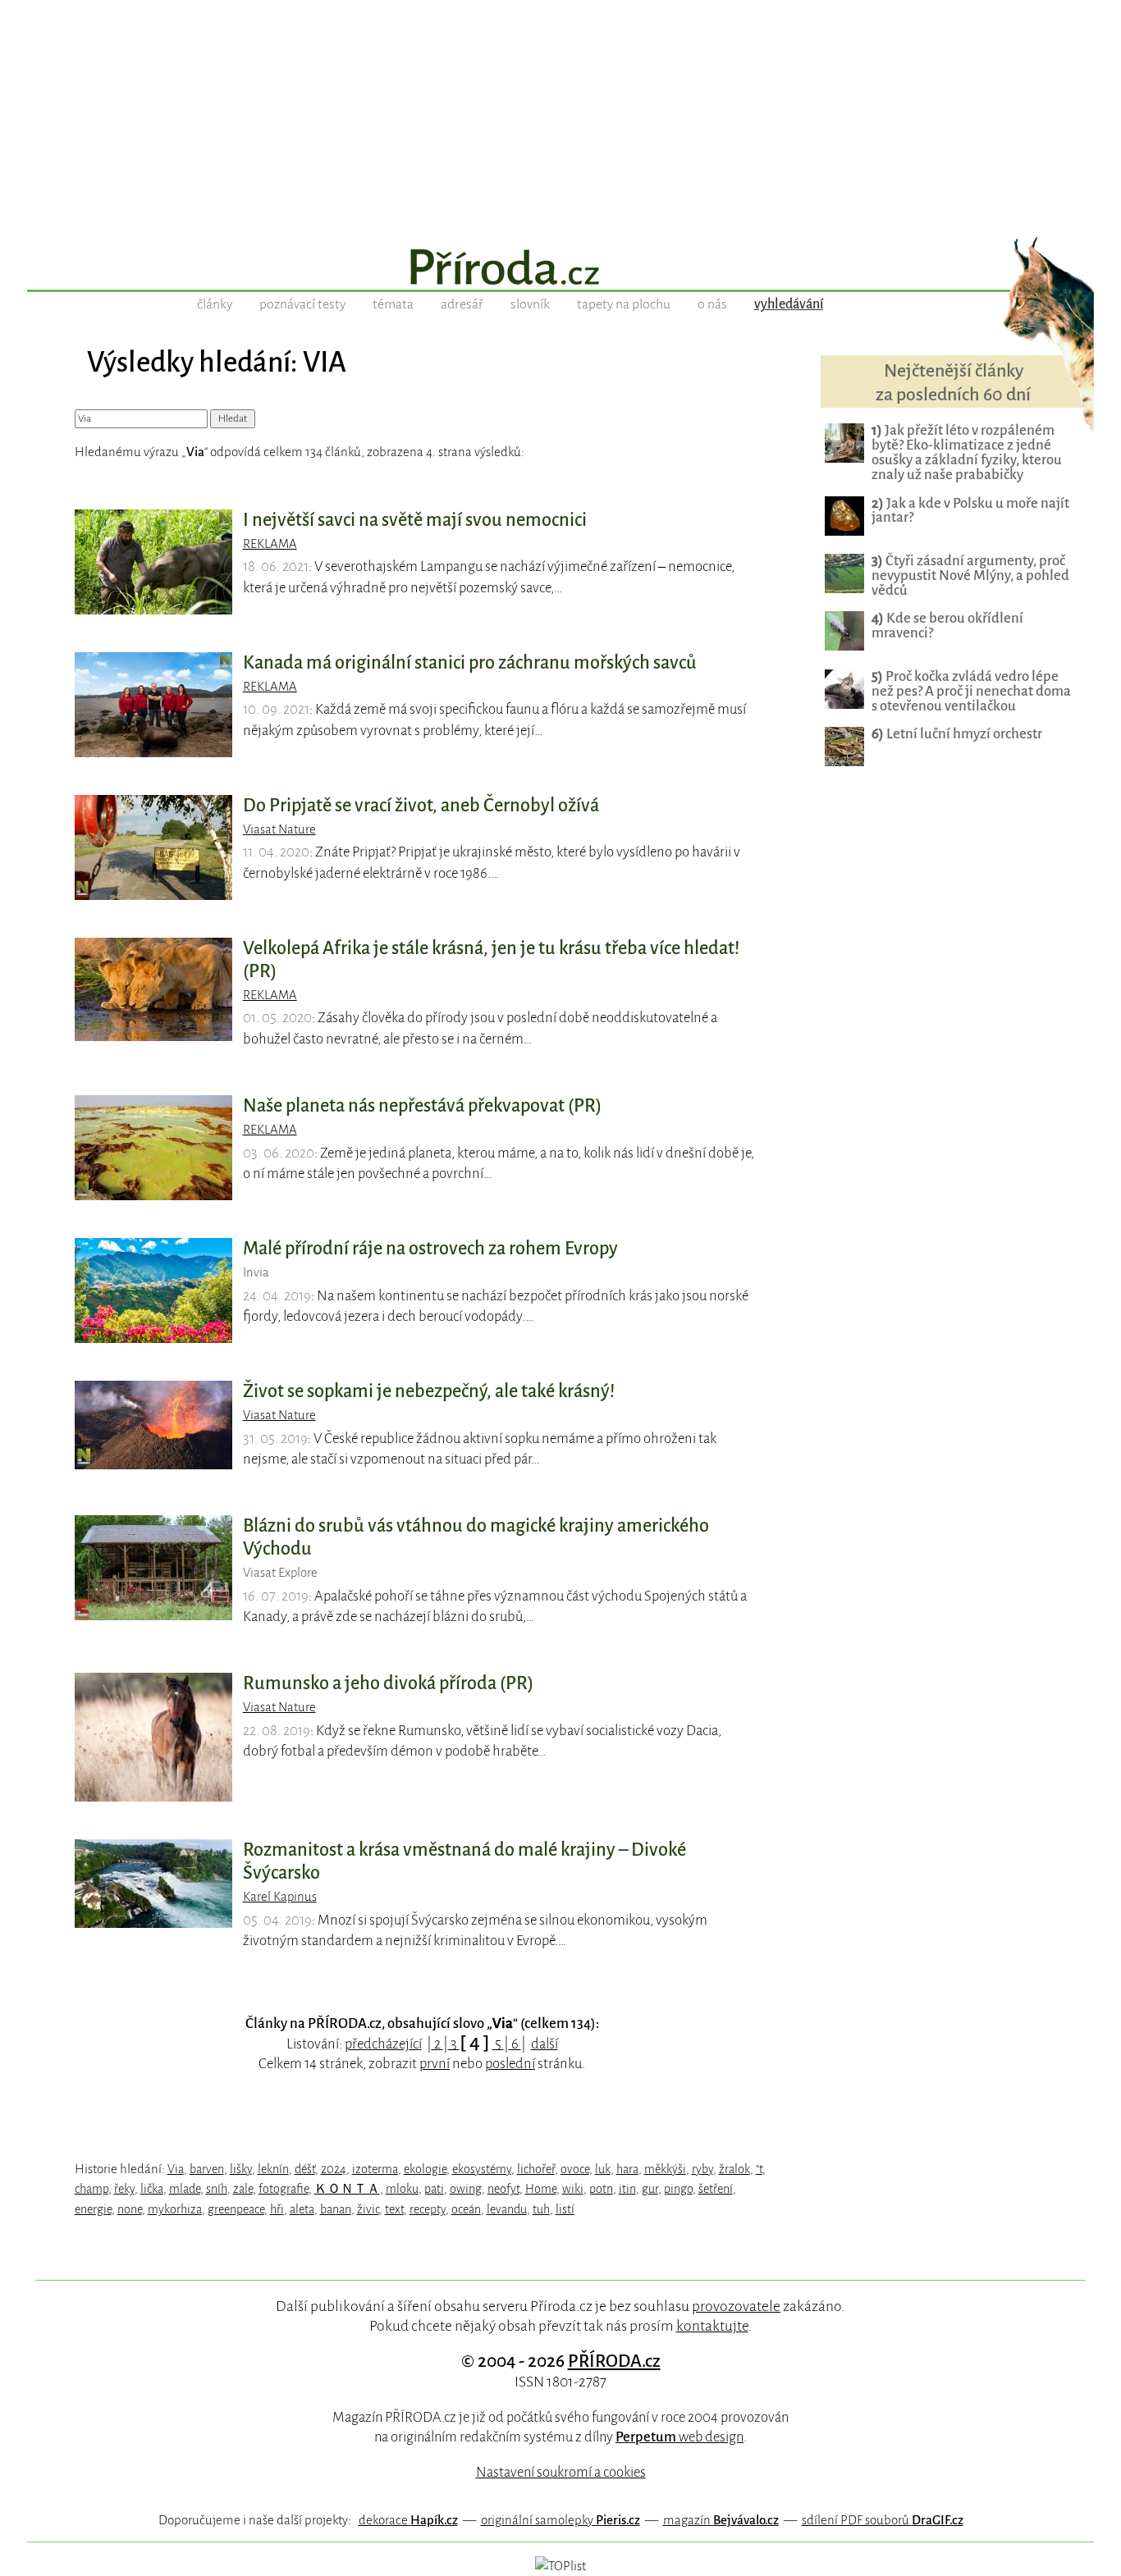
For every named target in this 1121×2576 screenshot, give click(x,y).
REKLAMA (270, 544)
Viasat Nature (279, 829)
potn (601, 2189)
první (435, 2064)
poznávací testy (302, 304)
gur (650, 2189)
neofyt (503, 2189)
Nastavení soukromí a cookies (561, 2472)
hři (277, 2209)
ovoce (575, 2169)
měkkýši (665, 2169)
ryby (702, 2169)
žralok (734, 2169)
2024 (334, 2169)
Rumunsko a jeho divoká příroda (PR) (388, 1683)
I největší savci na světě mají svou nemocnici (415, 520)
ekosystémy (482, 2169)
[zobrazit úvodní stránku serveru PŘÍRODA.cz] (560, 269)
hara (627, 2169)
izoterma (375, 2169)
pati (434, 2189)
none (130, 2209)
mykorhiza (175, 2209)
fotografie (284, 2189)
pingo (678, 2189)
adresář (462, 304)
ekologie (425, 2169)
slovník (530, 304)
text (394, 2209)
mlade (185, 2189)
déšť (305, 2169)
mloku (402, 2189)
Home (541, 2189)
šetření (716, 2189)
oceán (466, 2209)
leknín (273, 2169)
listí (565, 2209)
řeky (124, 2189)
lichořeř (536, 2169)
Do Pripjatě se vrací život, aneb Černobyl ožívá (421, 806)
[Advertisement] (560, 115)
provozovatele (736, 2306)
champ (92, 2189)
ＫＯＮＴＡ (347, 2189)
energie (93, 2209)
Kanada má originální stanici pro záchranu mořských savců (470, 663)
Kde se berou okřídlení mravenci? (947, 626)
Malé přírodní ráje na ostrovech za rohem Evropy (430, 1249)
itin (627, 2189)
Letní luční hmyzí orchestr (957, 734)
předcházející (383, 2044)
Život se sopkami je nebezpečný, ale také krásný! (429, 1391)
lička (152, 2189)
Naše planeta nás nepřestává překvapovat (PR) (422, 1106)
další (544, 2044)
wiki (573, 2189)
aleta (302, 2209)
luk (603, 2169)
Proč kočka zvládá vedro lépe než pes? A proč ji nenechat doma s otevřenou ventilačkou (971, 691)
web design (679, 2437)
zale (243, 2189)
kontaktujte (712, 2326)
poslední (510, 2064)
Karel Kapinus (280, 1897)
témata (393, 304)
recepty (428, 2209)
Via (176, 2169)
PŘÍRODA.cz (614, 2361)
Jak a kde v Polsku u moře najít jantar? (970, 511)
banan (336, 2209)
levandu (507, 2209)
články (215, 304)
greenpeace (236, 2209)
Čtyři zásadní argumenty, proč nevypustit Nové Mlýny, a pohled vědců (970, 575)
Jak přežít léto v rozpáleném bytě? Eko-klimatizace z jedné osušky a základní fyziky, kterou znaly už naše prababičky (967, 452)
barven (207, 2169)
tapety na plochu (624, 304)
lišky (241, 2169)
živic (368, 2209)
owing (466, 2189)
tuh (541, 2209)
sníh (217, 2189)
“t (759, 2169)
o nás (712, 304)
